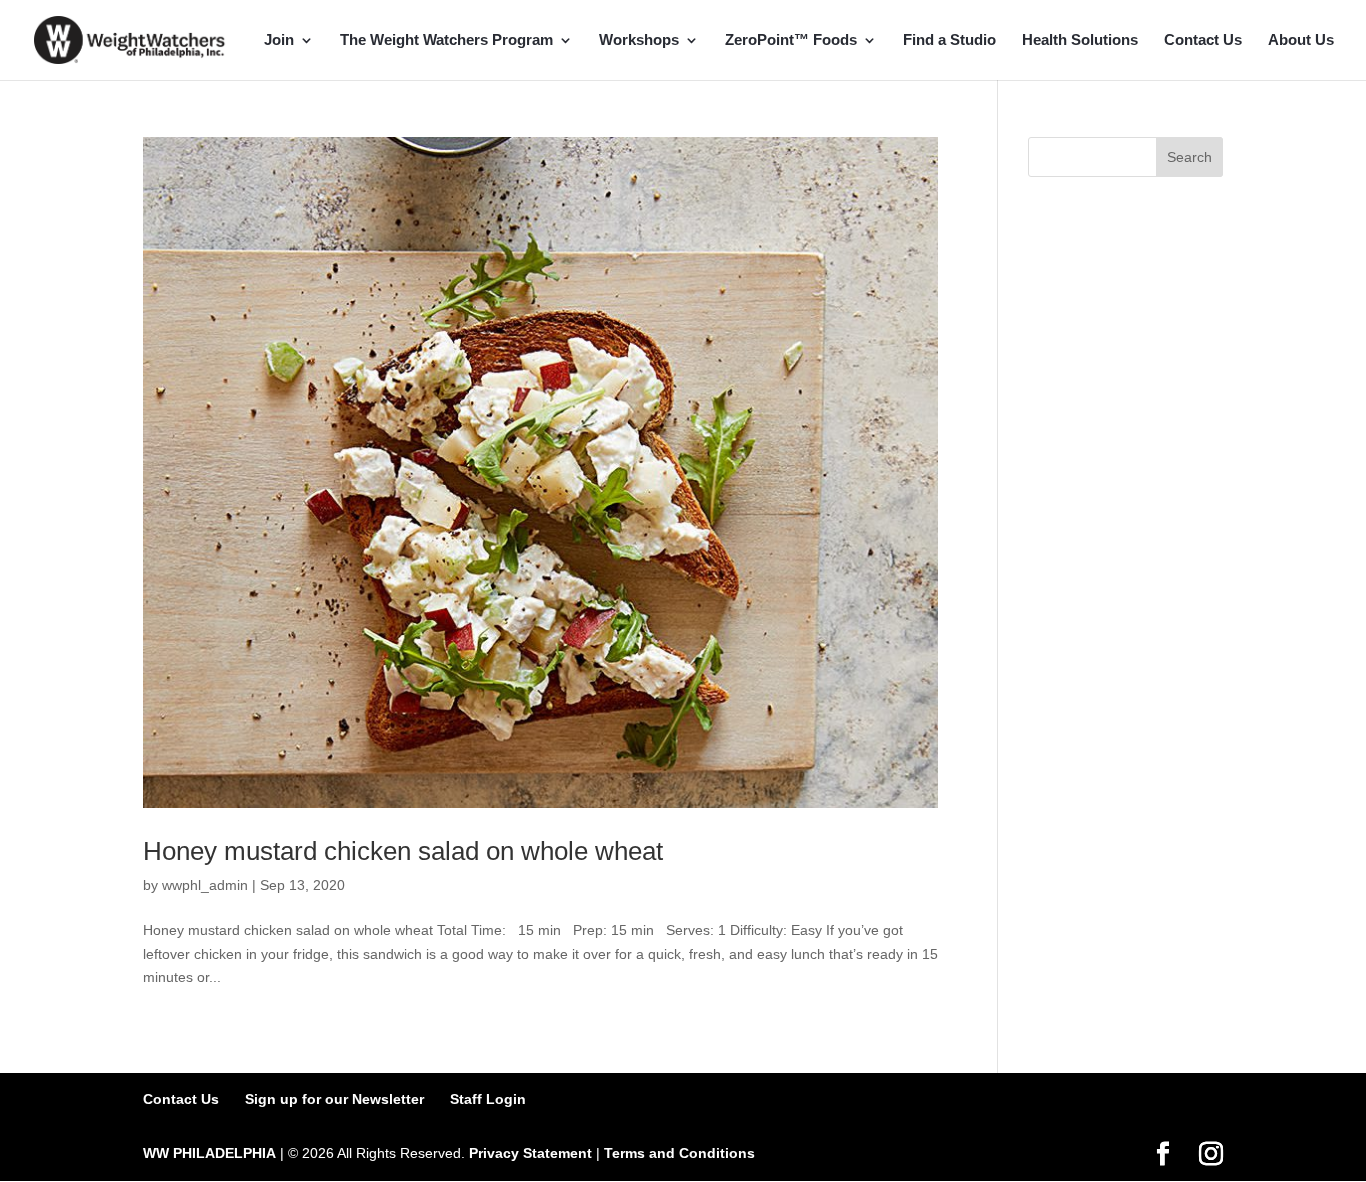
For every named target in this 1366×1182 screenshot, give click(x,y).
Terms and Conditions (679, 1153)
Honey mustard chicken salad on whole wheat (403, 851)
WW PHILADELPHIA (209, 1153)
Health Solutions (1080, 40)
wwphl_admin (205, 885)
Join (279, 40)
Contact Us (1203, 40)
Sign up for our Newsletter (334, 1099)
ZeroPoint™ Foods (791, 40)
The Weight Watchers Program (446, 40)
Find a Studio (949, 40)
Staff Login (488, 1099)
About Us (1301, 40)
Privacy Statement (530, 1153)
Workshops (639, 40)
